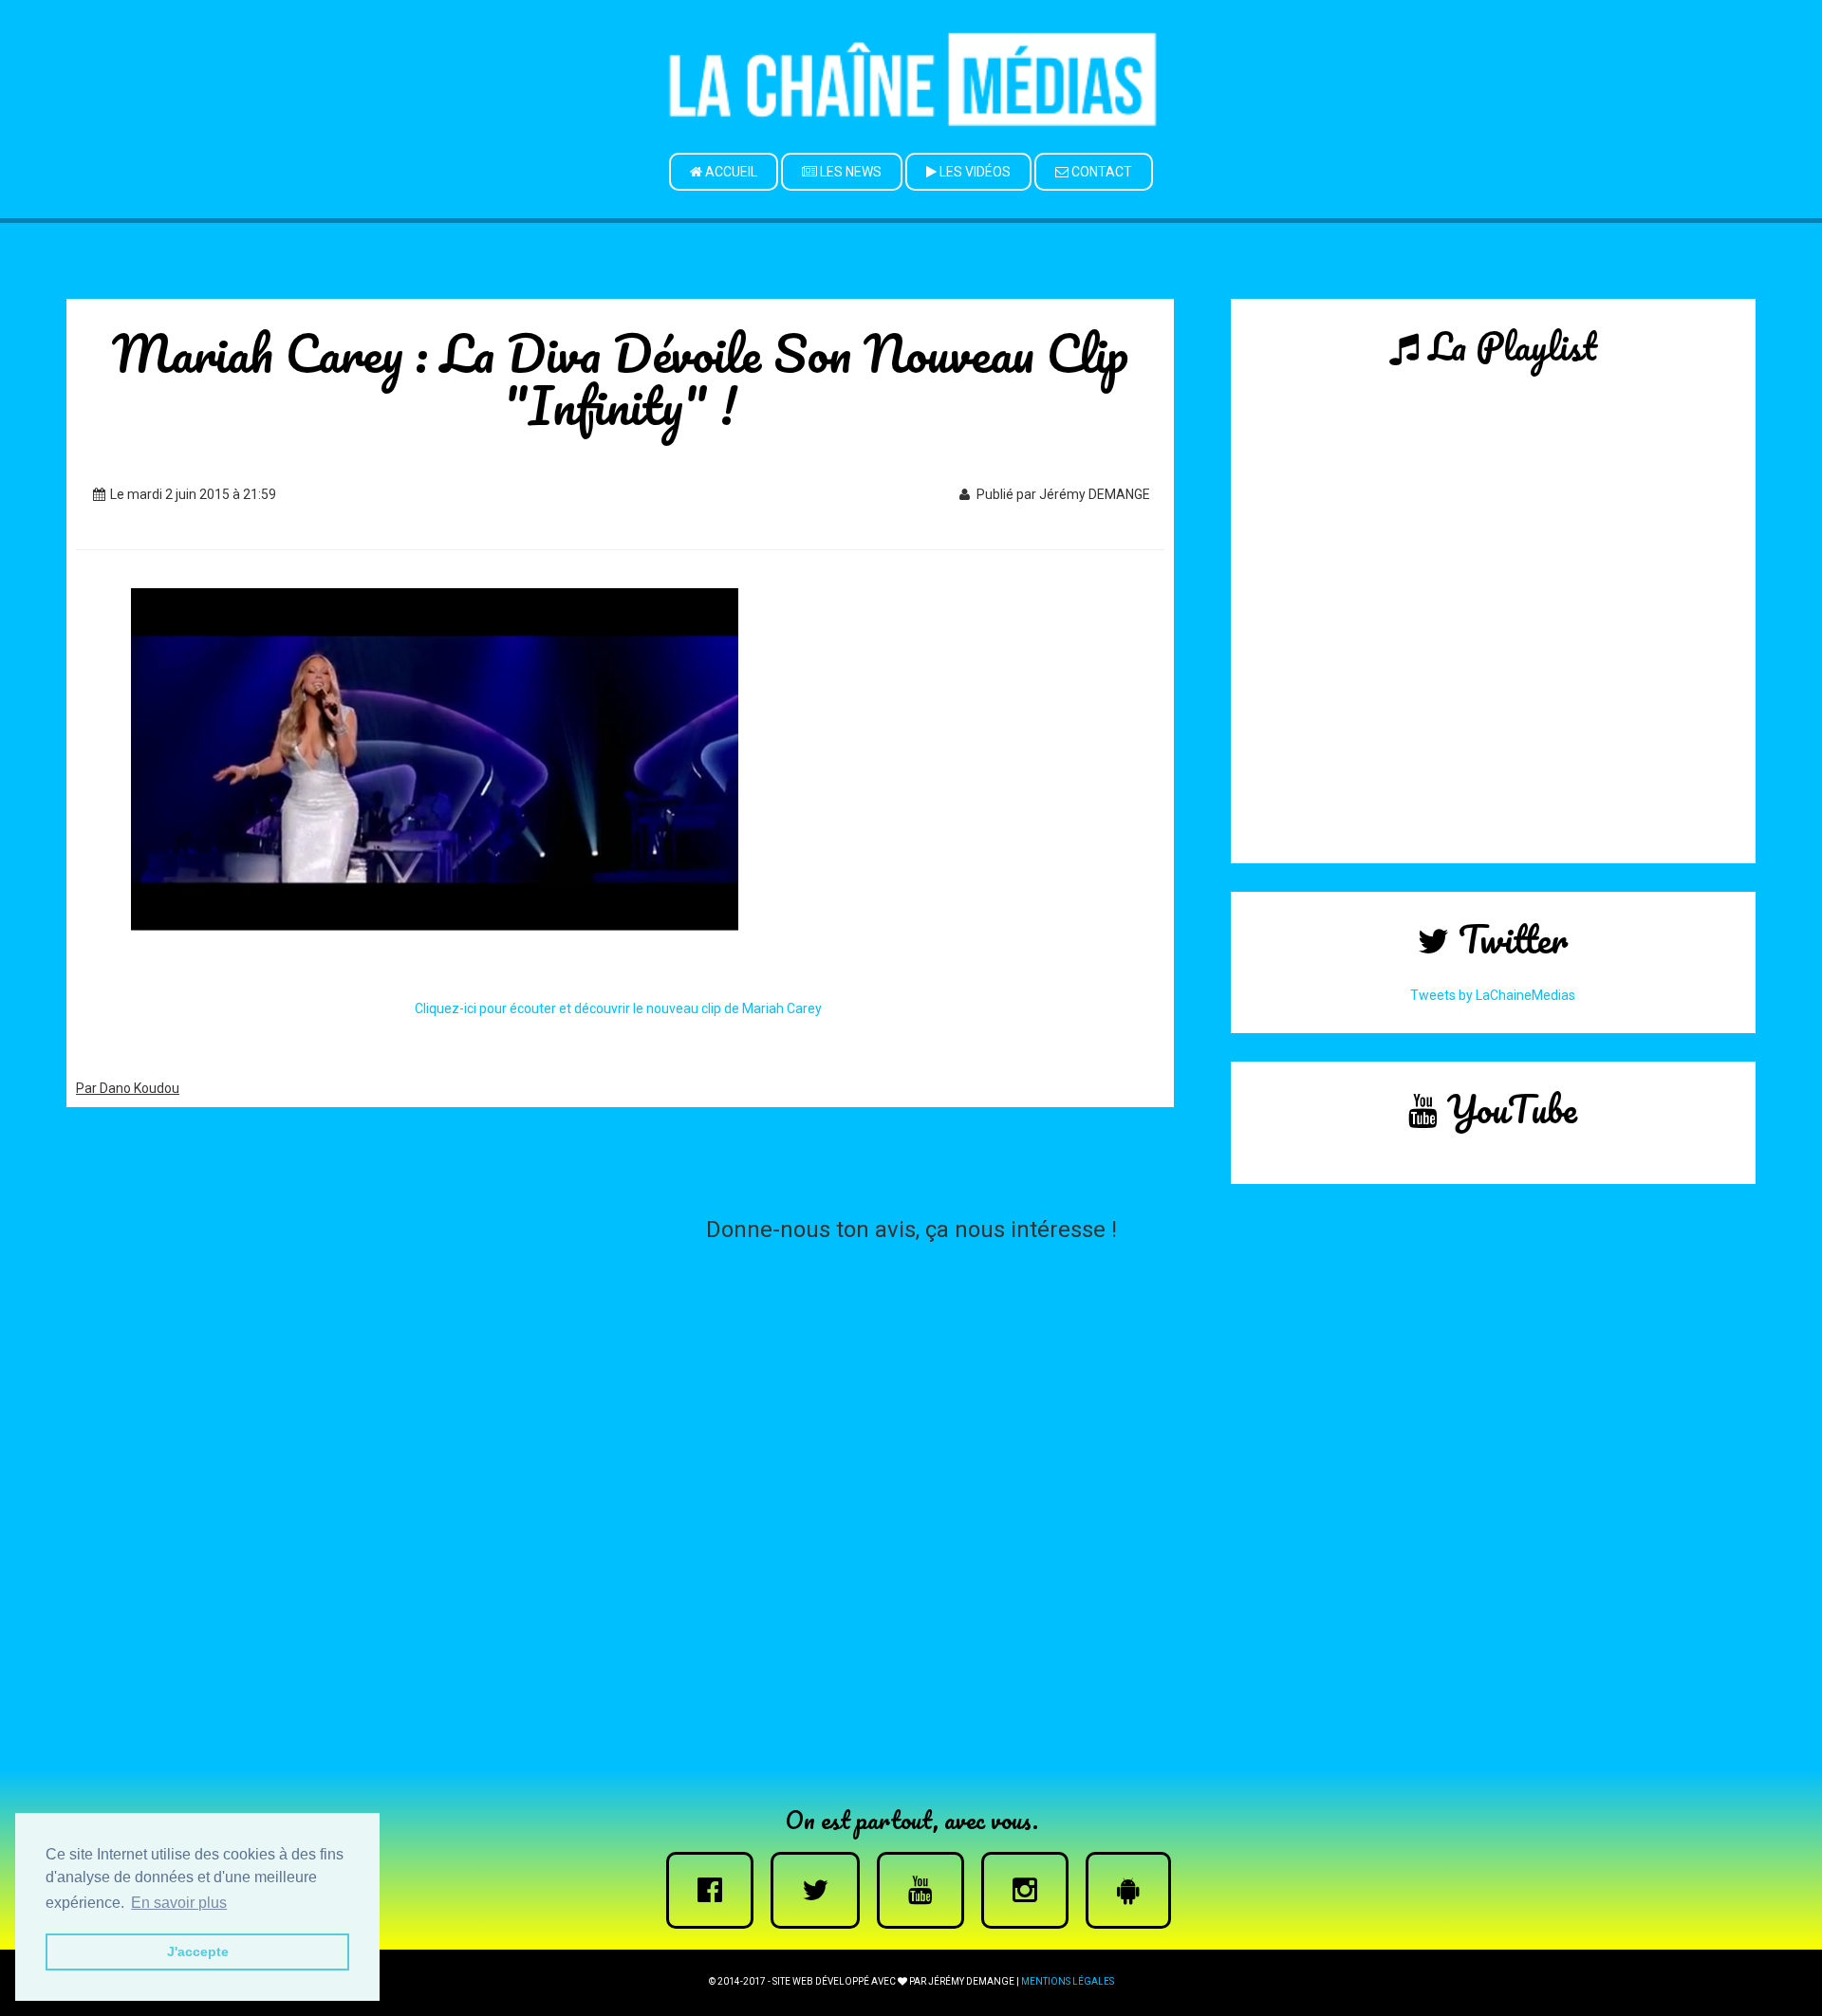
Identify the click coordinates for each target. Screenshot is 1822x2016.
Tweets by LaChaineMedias (1493, 995)
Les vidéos (974, 172)
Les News (849, 172)
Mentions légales (1068, 1981)
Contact (1100, 172)
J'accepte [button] (198, 1951)
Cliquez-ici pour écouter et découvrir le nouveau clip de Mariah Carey (620, 1008)
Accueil (730, 172)
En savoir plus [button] (179, 1903)
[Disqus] (911, 1489)
